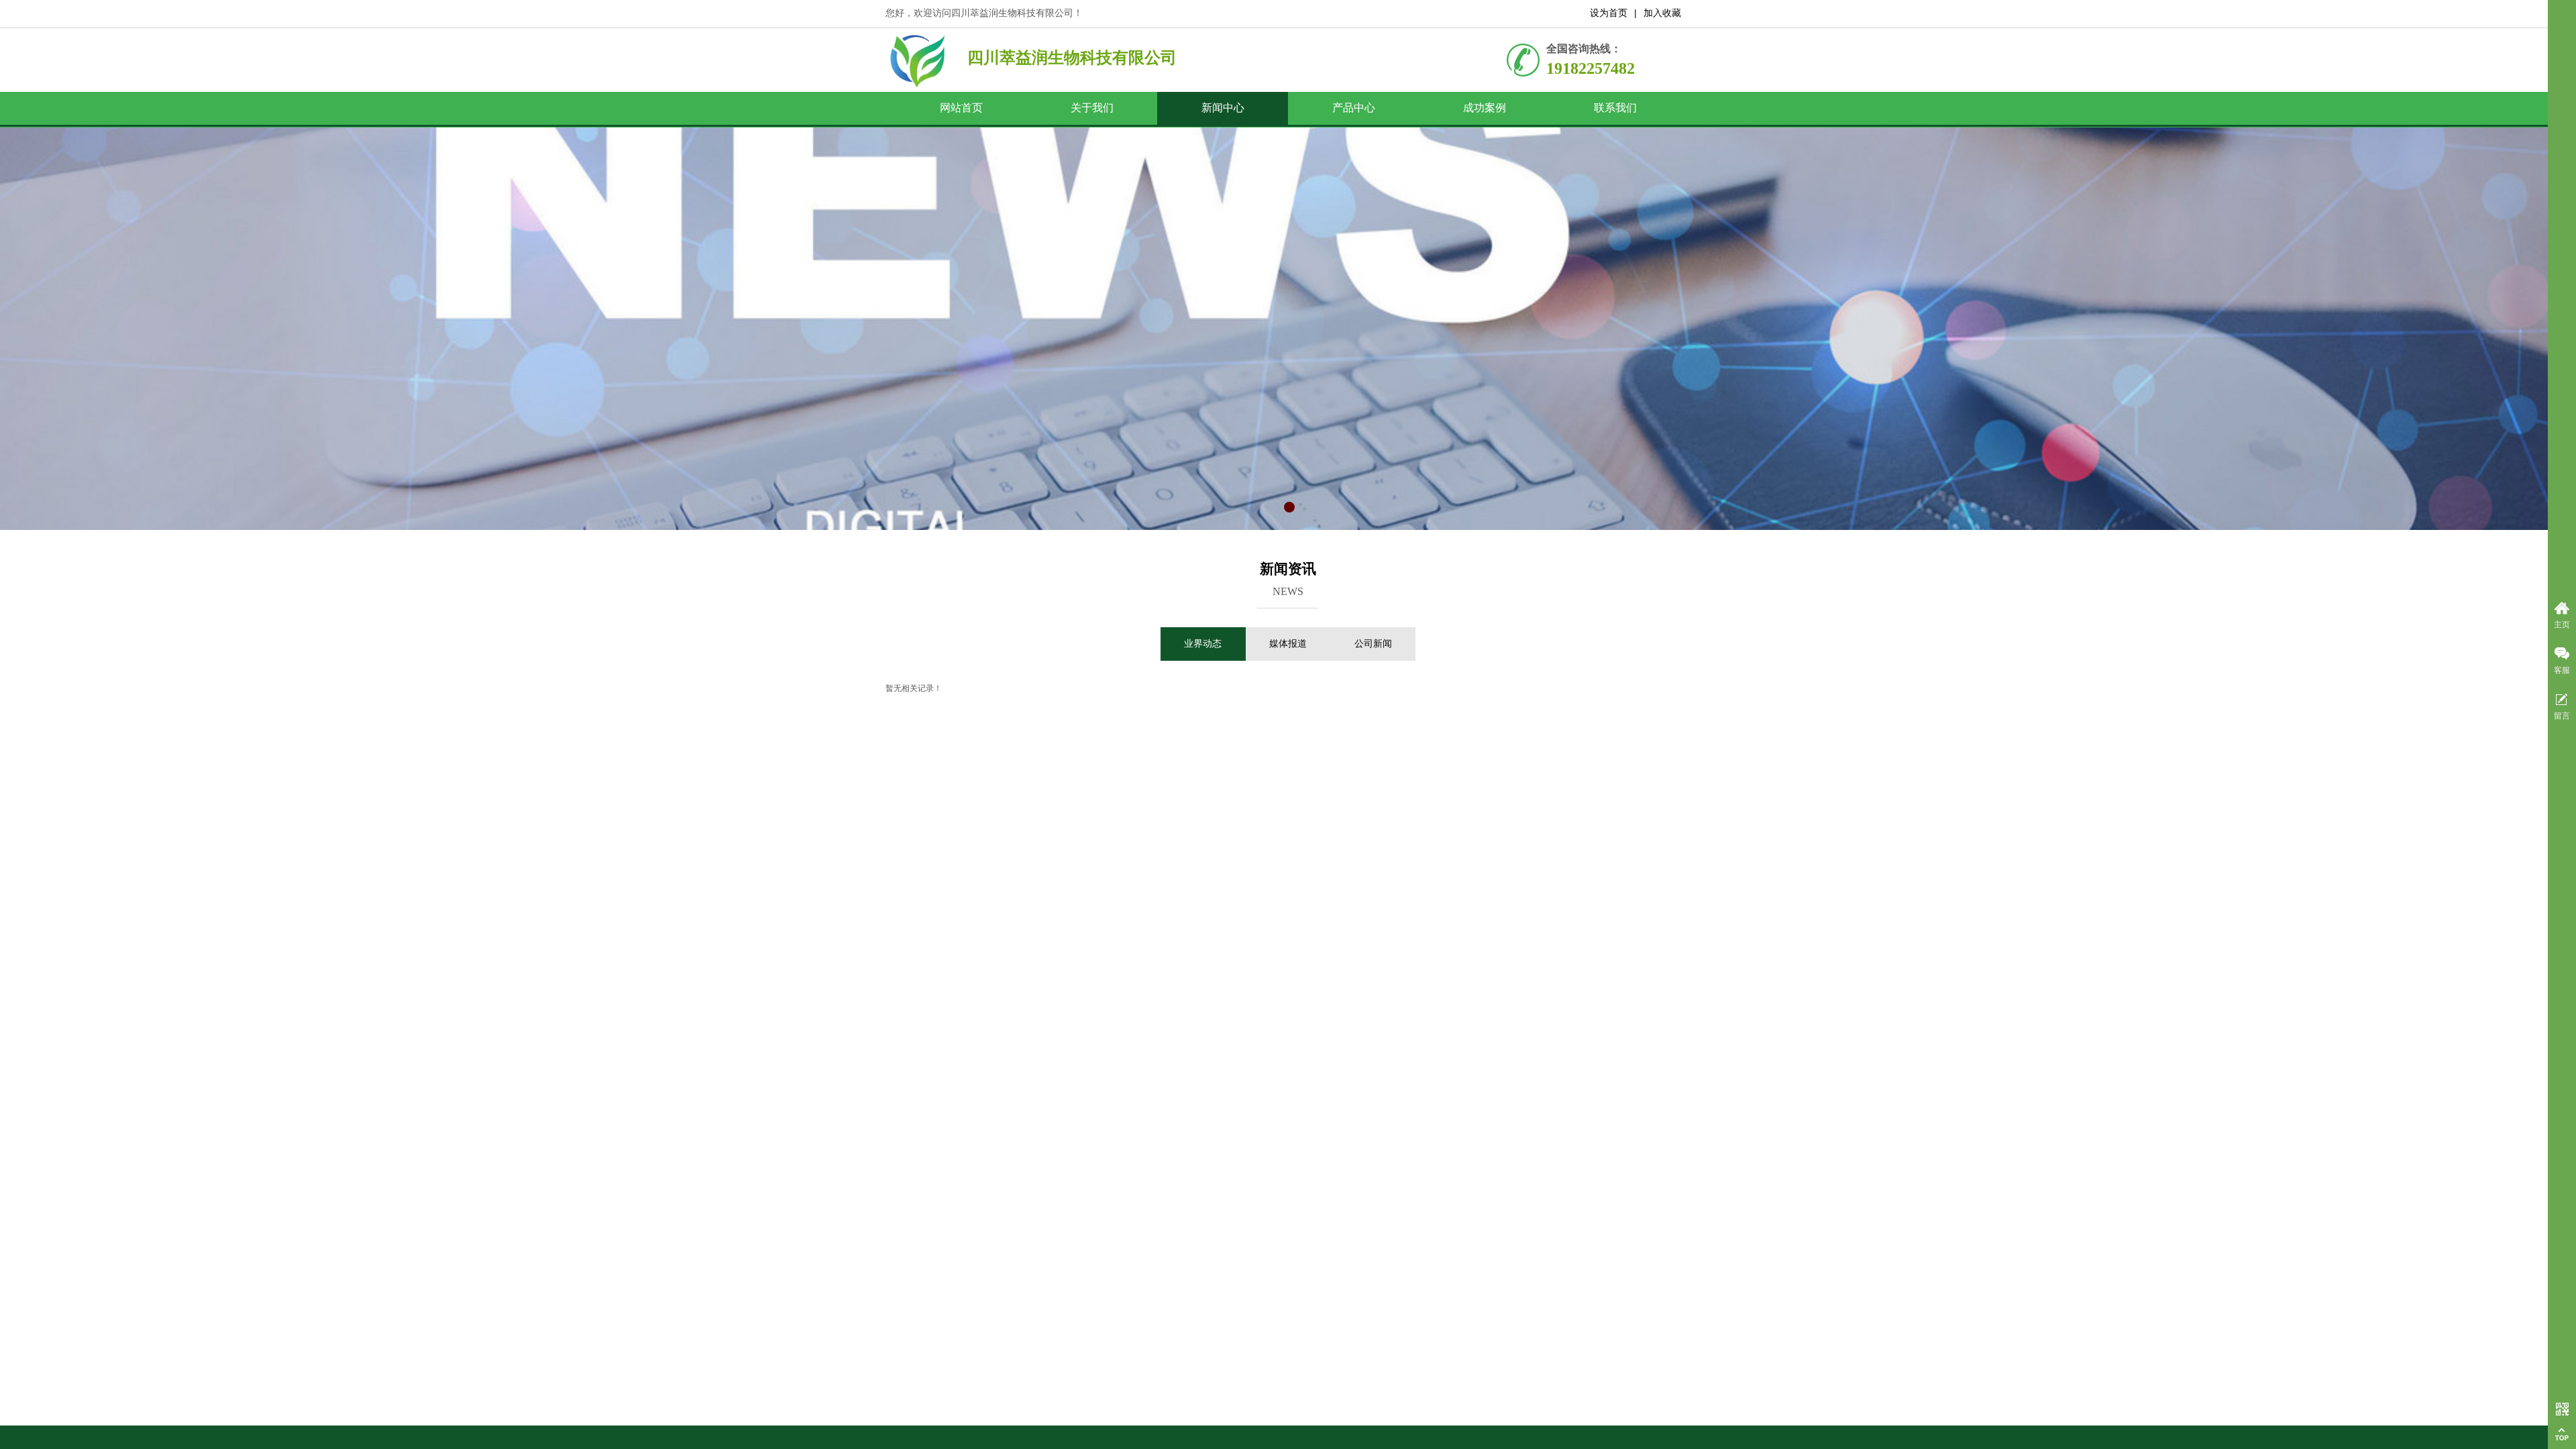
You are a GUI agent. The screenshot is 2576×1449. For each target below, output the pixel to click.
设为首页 (1609, 13)
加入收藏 (1662, 13)
